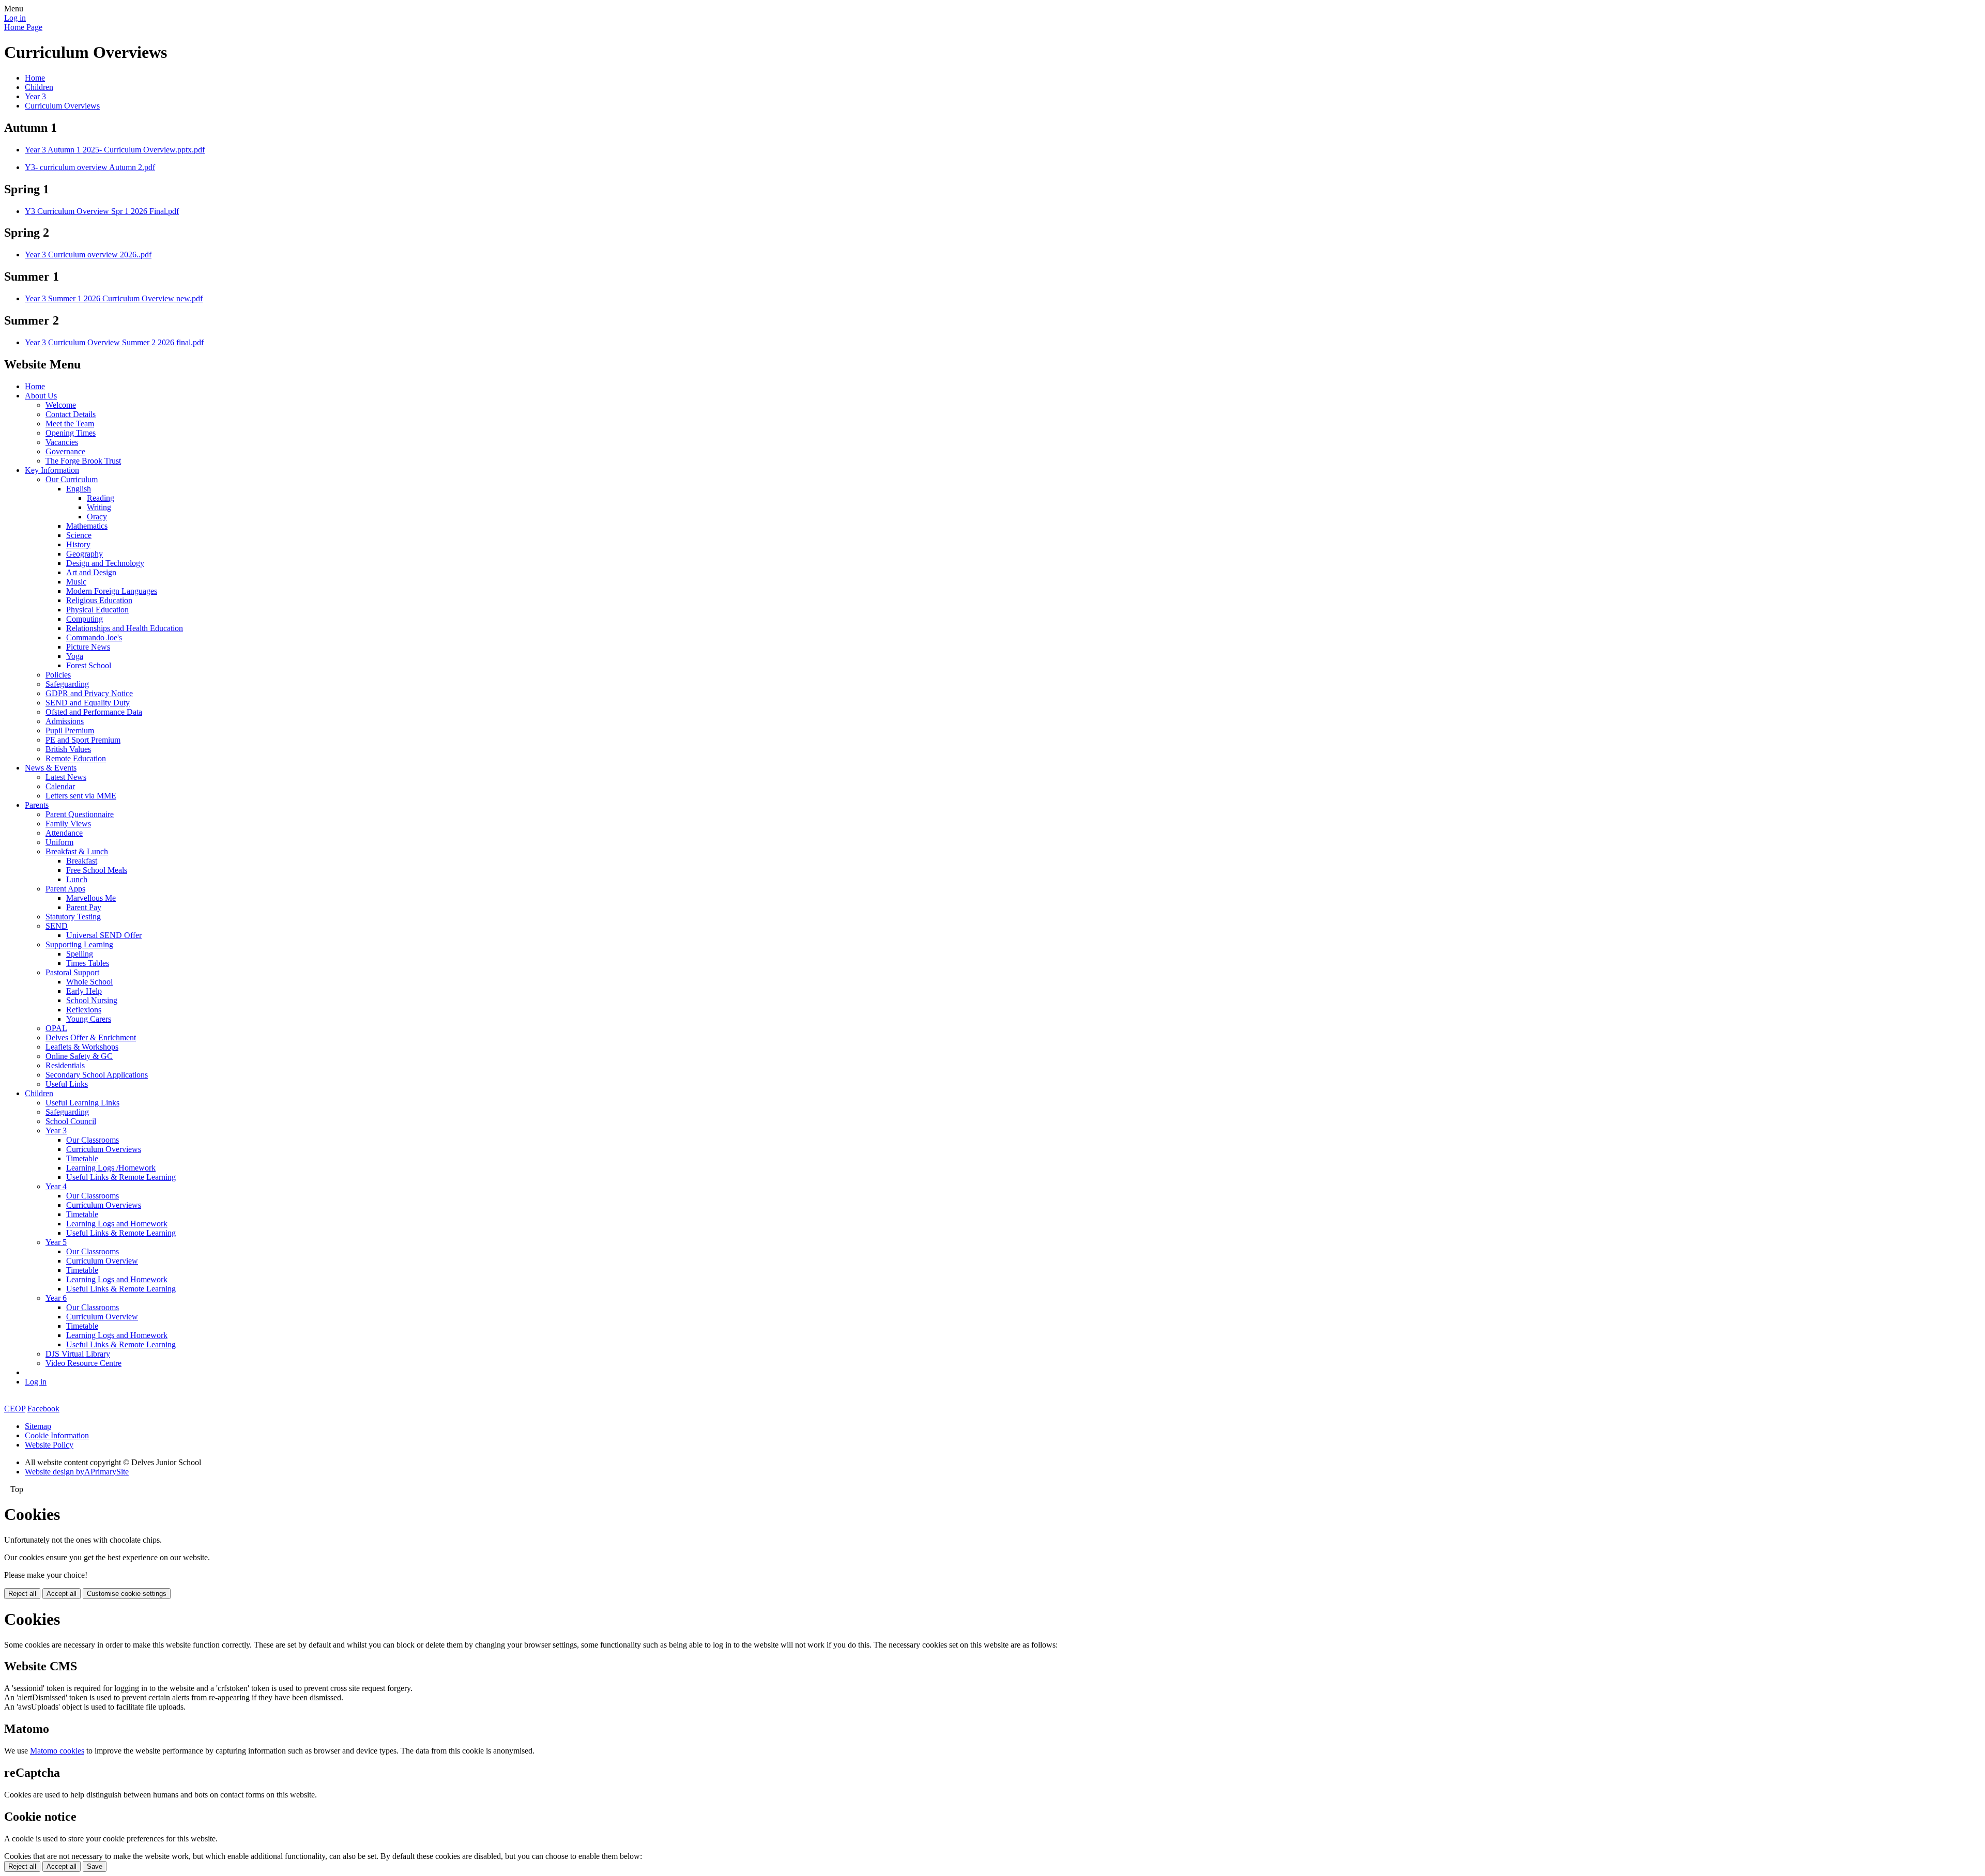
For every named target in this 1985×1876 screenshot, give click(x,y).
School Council (71, 1121)
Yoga (75, 656)
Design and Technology (105, 563)
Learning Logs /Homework (111, 1168)
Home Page (23, 27)
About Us (41, 396)
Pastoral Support (72, 972)
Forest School (89, 665)
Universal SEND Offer (104, 935)
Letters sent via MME (81, 796)
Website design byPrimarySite (77, 1472)
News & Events (51, 768)
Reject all (22, 1594)
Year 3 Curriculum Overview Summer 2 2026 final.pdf (114, 342)
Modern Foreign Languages (112, 591)
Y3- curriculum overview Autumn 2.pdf (90, 167)
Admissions (65, 721)
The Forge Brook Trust (83, 461)
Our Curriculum (72, 479)
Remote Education (76, 758)
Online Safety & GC (79, 1056)
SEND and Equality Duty (88, 703)
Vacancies (62, 442)
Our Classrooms (93, 1140)
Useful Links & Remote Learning (121, 1177)
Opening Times (71, 433)
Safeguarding (67, 684)
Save (95, 1866)
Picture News (88, 647)
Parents (37, 805)
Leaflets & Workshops (82, 1047)
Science (79, 535)
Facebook (43, 1409)
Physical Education (97, 610)
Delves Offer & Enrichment (91, 1037)
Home (35, 78)
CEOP (15, 1409)
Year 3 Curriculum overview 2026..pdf (88, 255)
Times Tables (88, 963)
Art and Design (91, 572)
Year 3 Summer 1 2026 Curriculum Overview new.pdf (114, 298)
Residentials (65, 1065)
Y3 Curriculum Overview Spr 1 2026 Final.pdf (102, 211)
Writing (99, 507)
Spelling (80, 954)
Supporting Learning (79, 944)
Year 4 (56, 1186)
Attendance (64, 833)
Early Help (84, 991)
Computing (85, 619)
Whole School (89, 982)
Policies (58, 675)
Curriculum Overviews (62, 106)
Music (76, 582)
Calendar (60, 786)
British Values (68, 749)
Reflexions (84, 1010)
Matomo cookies (57, 1751)
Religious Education (99, 600)
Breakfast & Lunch (77, 851)
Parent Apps (65, 889)
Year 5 (56, 1242)
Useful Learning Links (82, 1103)
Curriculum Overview (102, 1261)
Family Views (68, 824)
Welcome (61, 405)
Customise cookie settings (127, 1594)
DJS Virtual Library (78, 1354)
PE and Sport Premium (83, 740)
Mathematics (87, 526)
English (79, 489)
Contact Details (71, 414)
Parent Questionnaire (80, 814)
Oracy (97, 517)
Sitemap (38, 1426)
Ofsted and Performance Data (94, 712)
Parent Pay (84, 907)
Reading (101, 498)
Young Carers (89, 1019)
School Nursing (92, 1000)
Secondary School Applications (97, 1075)
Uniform (59, 842)
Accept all (62, 1594)
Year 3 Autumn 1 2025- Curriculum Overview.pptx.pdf (115, 150)
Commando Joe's (94, 637)
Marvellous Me (91, 898)
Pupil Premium (70, 731)
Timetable (82, 1158)
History (78, 544)
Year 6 (56, 1298)
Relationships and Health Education (125, 628)
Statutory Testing (73, 917)
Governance (65, 451)
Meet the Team (70, 424)
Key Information (52, 470)
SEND (57, 926)
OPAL (56, 1028)
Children (39, 87)
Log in (15, 18)
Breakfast (82, 861)
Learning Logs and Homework (117, 1224)
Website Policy (49, 1445)
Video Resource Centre (83, 1363)
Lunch (77, 879)
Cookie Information (57, 1435)
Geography (85, 554)
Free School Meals (97, 870)
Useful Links (67, 1084)
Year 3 (35, 96)
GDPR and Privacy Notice (89, 693)
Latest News (66, 777)
